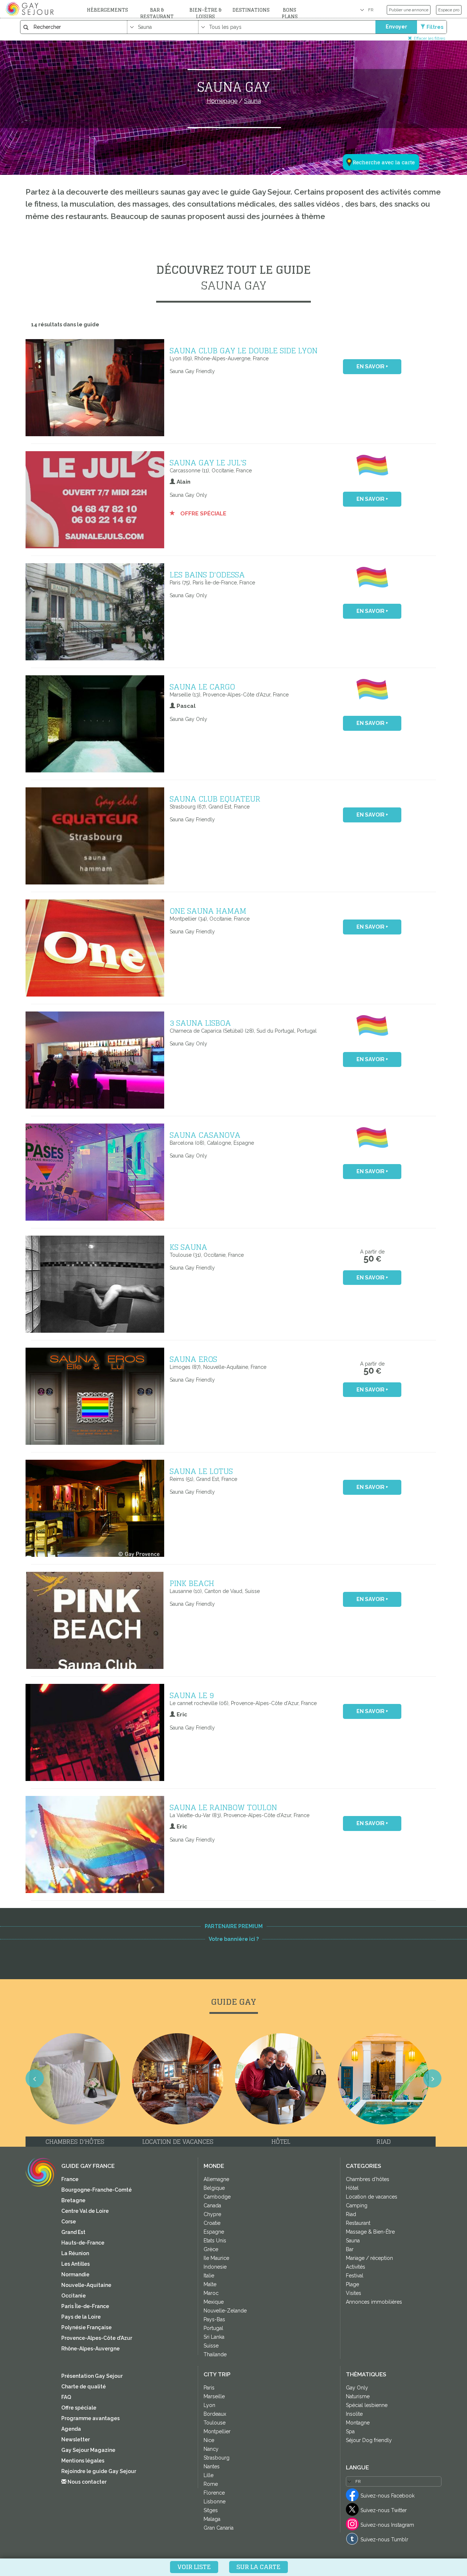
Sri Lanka (214, 2337)
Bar (350, 2249)
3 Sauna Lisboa (200, 1023)
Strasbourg (217, 2458)
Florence (214, 2493)
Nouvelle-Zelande (225, 2311)
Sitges (211, 2510)
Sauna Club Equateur (215, 799)
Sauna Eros (193, 1359)
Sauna (353, 2241)
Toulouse (215, 2423)
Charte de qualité (84, 2387)
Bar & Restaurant (157, 13)
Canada (212, 2205)
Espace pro (449, 10)
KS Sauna (188, 1247)
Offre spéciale (202, 514)
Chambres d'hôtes (368, 2179)
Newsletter (76, 2439)
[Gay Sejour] (31, 9)
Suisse (211, 2346)
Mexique (214, 2302)
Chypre (212, 2214)
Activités (356, 2267)
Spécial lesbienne (367, 2405)
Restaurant (358, 2223)
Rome (211, 2484)
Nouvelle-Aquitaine (86, 2285)
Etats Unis (215, 2241)
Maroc (211, 2293)
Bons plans (290, 13)
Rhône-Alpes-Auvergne (90, 2349)
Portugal (213, 2328)
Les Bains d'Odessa (207, 575)
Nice (209, 2440)
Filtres (435, 27)
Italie (209, 2276)
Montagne (358, 2423)
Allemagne (216, 2179)
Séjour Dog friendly (369, 2440)
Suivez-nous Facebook (387, 2496)
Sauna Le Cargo (202, 687)
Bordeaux (215, 2414)
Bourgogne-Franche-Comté (97, 2190)
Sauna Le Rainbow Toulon (223, 1807)
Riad (351, 2214)
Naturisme (358, 2396)
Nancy (211, 2449)
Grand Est (73, 2232)
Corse (69, 2222)
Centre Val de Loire (85, 2211)
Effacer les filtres (429, 38)
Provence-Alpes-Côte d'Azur (97, 2338)
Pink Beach (192, 1583)
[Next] (432, 2078)
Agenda (71, 2429)
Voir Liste (194, 2567)
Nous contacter (86, 2482)
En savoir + (372, 366)
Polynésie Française (86, 2327)
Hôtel (352, 2188)
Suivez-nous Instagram (387, 2525)
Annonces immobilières (374, 2302)
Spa (350, 2431)
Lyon (209, 2405)
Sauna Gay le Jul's (208, 462)
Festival (355, 2276)
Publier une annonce (409, 10)
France (70, 2179)
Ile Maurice (216, 2258)
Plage (352, 2284)
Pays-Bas (214, 2319)
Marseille (214, 2396)
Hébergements (107, 10)
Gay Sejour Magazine (88, 2450)
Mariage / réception (369, 2258)
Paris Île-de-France (85, 2306)
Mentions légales (83, 2461)
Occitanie (74, 2296)
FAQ (66, 2397)
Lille (209, 2475)
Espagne (214, 2232)
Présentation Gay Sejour (92, 2376)
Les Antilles (76, 2264)
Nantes (212, 2466)
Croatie (212, 2223)
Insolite (354, 2414)
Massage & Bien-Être (370, 2232)
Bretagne (73, 2200)
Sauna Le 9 (192, 1695)
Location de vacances (372, 2197)
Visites (354, 2293)
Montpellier (217, 2431)
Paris (209, 2388)
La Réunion (75, 2253)
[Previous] (35, 2078)
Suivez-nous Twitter (384, 2510)
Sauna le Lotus (201, 1471)
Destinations (251, 10)
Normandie (75, 2274)
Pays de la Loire (81, 2317)
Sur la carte (258, 2567)
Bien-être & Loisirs (205, 13)
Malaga (212, 2519)
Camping (357, 2205)
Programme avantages (90, 2418)
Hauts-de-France (83, 2243)
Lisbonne (215, 2502)
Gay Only (357, 2388)
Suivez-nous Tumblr (384, 2539)
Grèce (211, 2249)
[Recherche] (377, 126)
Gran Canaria (219, 2528)
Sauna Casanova (205, 1135)
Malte (210, 2284)
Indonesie (215, 2267)
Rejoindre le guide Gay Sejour (99, 2471)
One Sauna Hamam (208, 911)
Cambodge (217, 2197)
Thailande (215, 2354)
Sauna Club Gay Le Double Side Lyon (244, 350)
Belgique (214, 2188)
